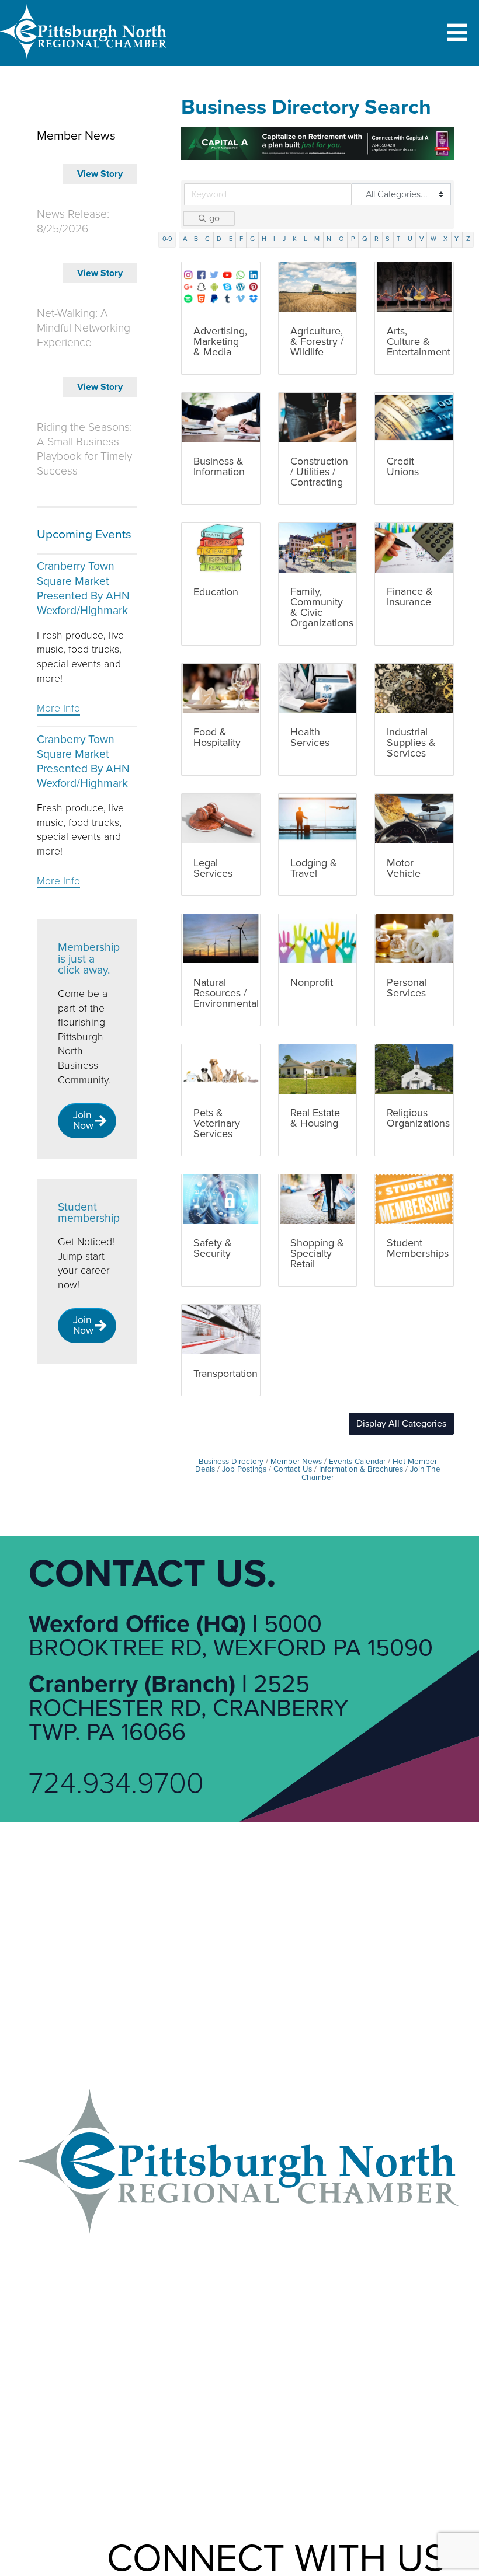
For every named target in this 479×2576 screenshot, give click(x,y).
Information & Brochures (361, 1469)
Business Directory (231, 1462)
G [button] (252, 239)
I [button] (274, 239)
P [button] (353, 239)
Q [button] (365, 239)
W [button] (433, 239)
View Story (100, 174)
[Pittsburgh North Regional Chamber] (84, 61)
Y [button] (457, 239)
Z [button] (468, 239)
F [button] (241, 239)
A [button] (185, 239)
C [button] (207, 239)
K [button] (295, 239)
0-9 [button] (167, 239)
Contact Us (293, 1469)
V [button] (421, 239)
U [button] (410, 239)
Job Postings (244, 1469)
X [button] (445, 239)
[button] (401, 1424)
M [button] (317, 239)
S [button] (388, 239)
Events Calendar (357, 1462)
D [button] (219, 239)
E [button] (231, 239)
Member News (296, 1462)
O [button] (341, 239)
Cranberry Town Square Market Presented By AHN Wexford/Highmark (83, 588)
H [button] (264, 239)
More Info (58, 708)
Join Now (83, 1120)
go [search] (214, 218)
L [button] (306, 239)
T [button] (398, 239)
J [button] (284, 239)
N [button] (329, 239)
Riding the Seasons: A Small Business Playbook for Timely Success (84, 449)
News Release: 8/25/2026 (73, 222)
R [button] (376, 239)
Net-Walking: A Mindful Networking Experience (84, 328)
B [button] (196, 239)
